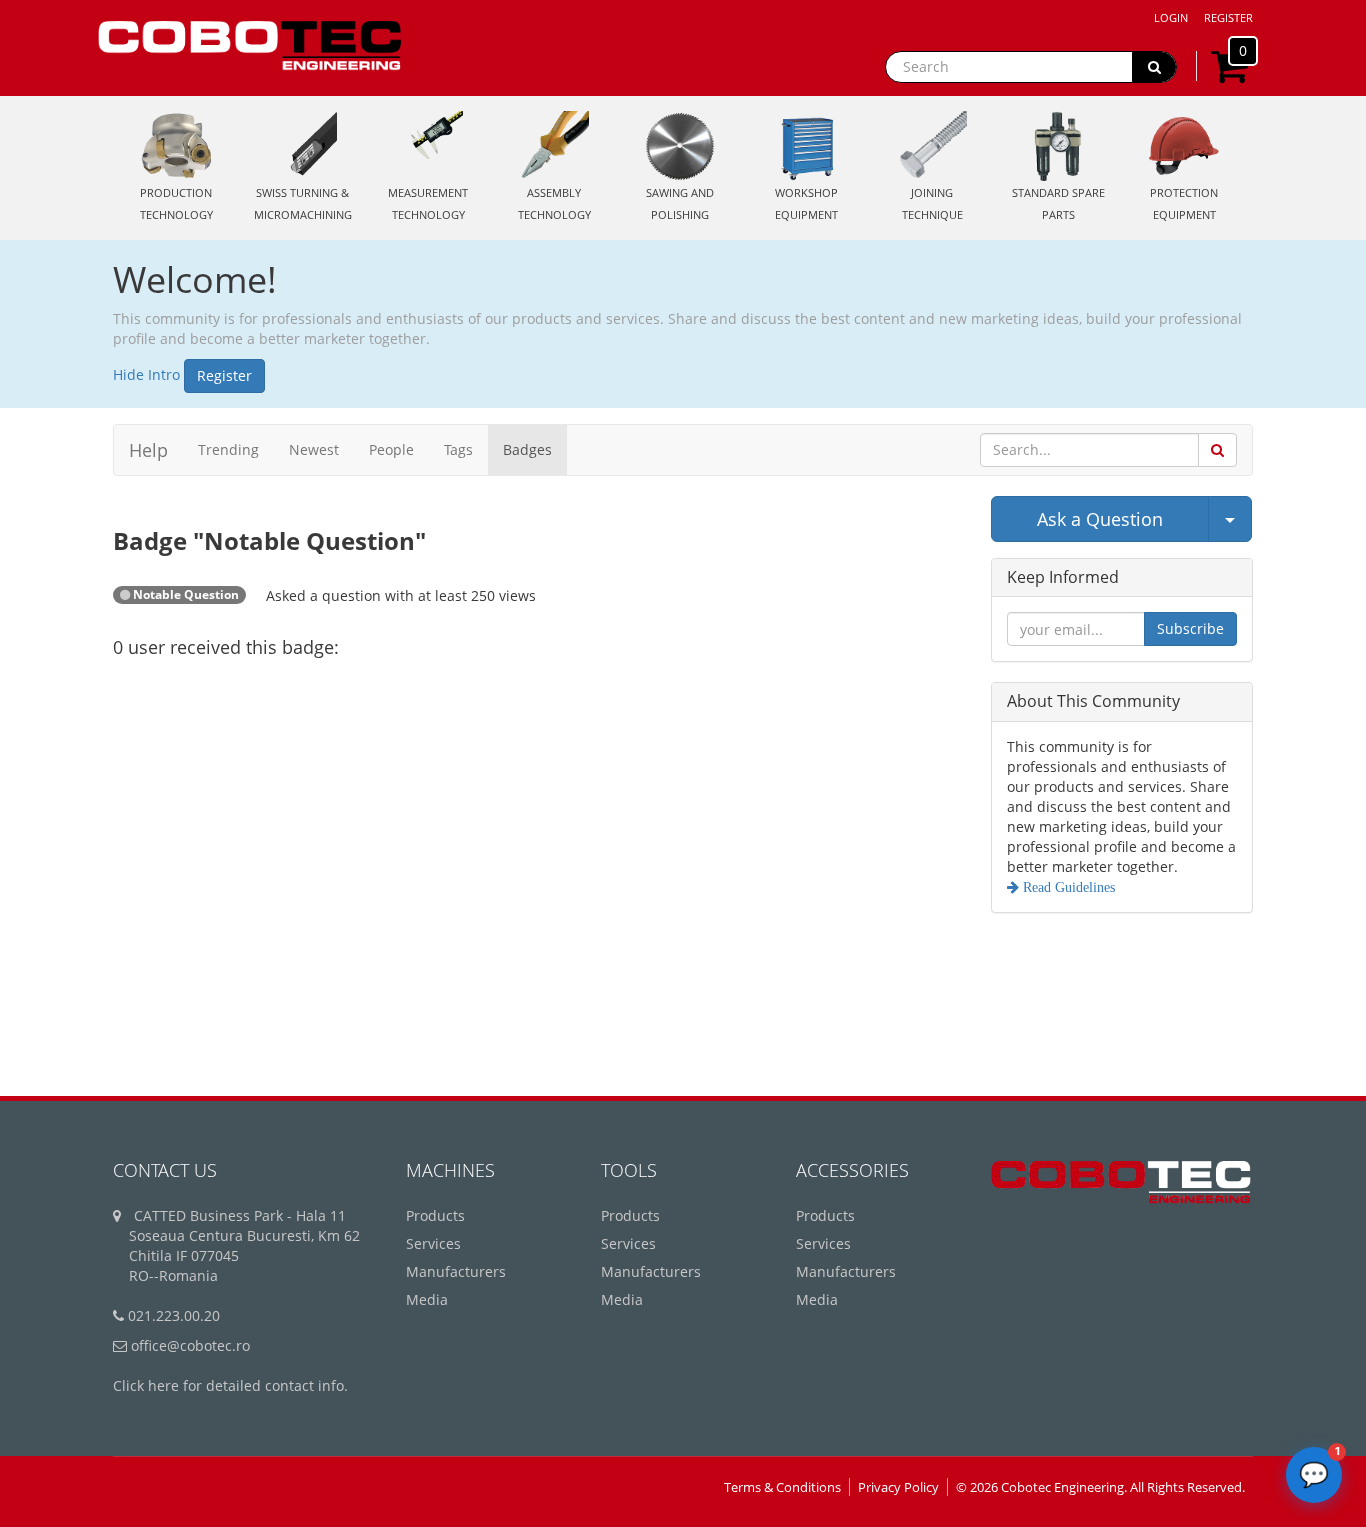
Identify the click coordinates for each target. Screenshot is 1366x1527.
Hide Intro (146, 374)
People (391, 449)
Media (427, 1299)
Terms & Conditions (782, 1487)
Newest (314, 449)
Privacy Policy (898, 1487)
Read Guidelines (1067, 887)
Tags (458, 449)
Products (435, 1215)
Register (1228, 17)
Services (433, 1243)
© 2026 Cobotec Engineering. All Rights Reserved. (1100, 1487)
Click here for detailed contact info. (230, 1385)
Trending (228, 449)
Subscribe (1190, 628)
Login (1171, 17)
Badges (527, 449)
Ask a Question (1100, 519)
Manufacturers (456, 1271)
